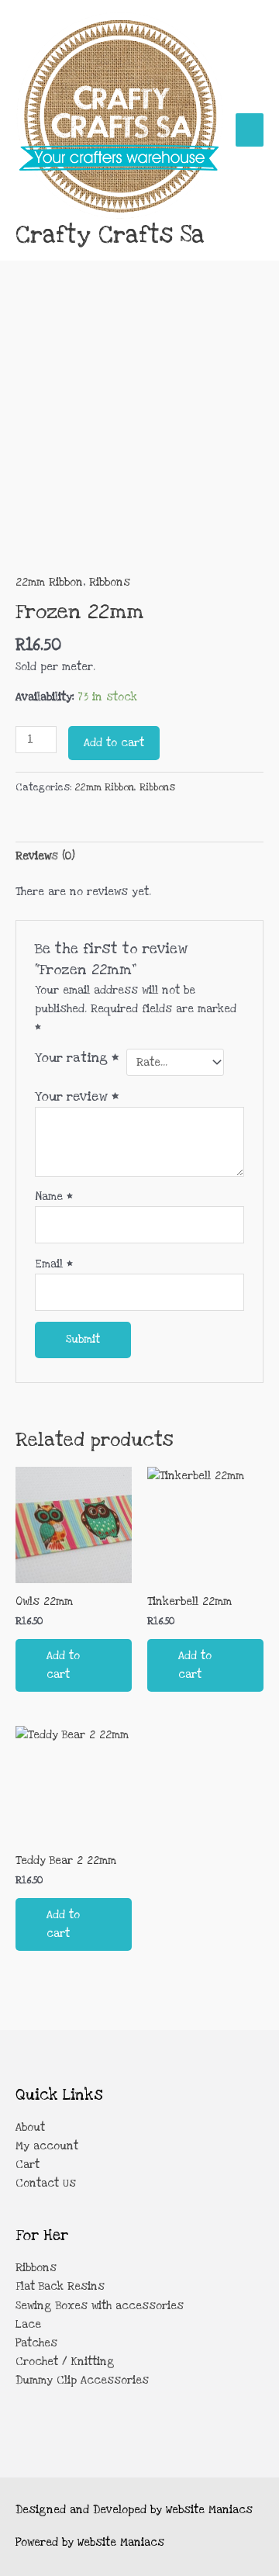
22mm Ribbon (49, 583)
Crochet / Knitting (65, 2362)
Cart (28, 2165)
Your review (77, 1097)
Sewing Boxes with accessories (100, 2306)
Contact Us (46, 2184)
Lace (28, 2325)
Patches (36, 2343)
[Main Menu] (250, 130)
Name (54, 1197)
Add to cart (114, 743)
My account (47, 2146)
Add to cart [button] (63, 1665)
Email (54, 1264)
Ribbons (110, 583)
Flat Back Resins (60, 2287)
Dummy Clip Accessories (82, 2381)
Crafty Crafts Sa (110, 235)
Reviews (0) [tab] (45, 856)
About (30, 2128)
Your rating (77, 1058)
